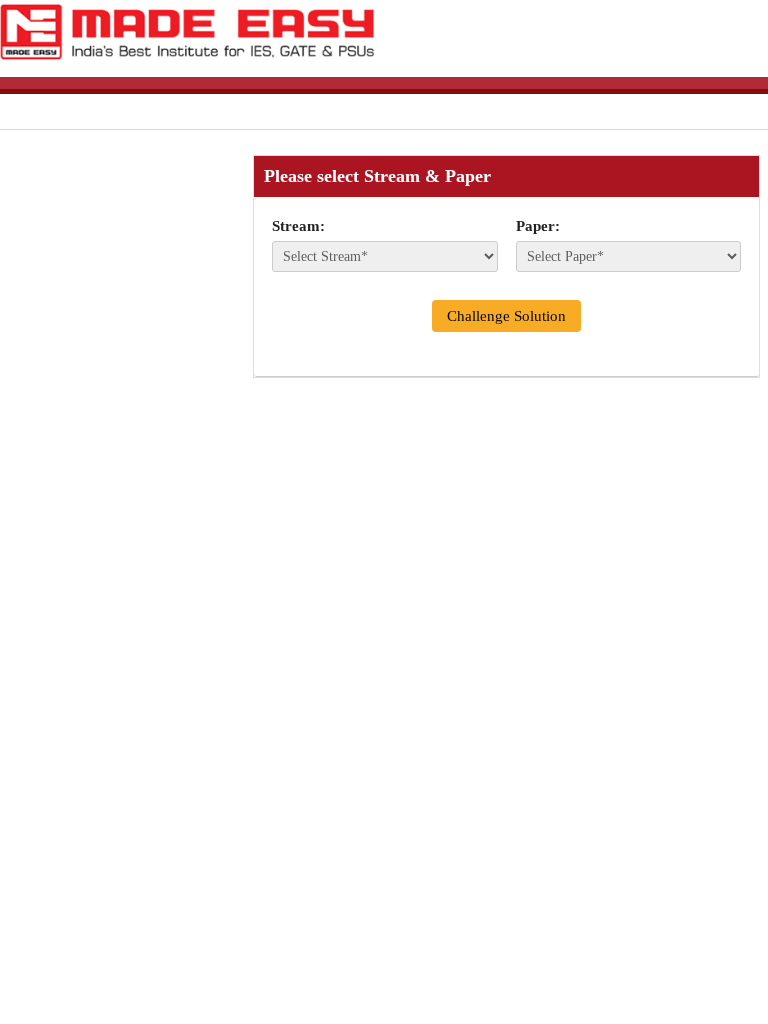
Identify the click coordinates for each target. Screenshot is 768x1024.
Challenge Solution (506, 316)
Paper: (538, 226)
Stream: (298, 226)
